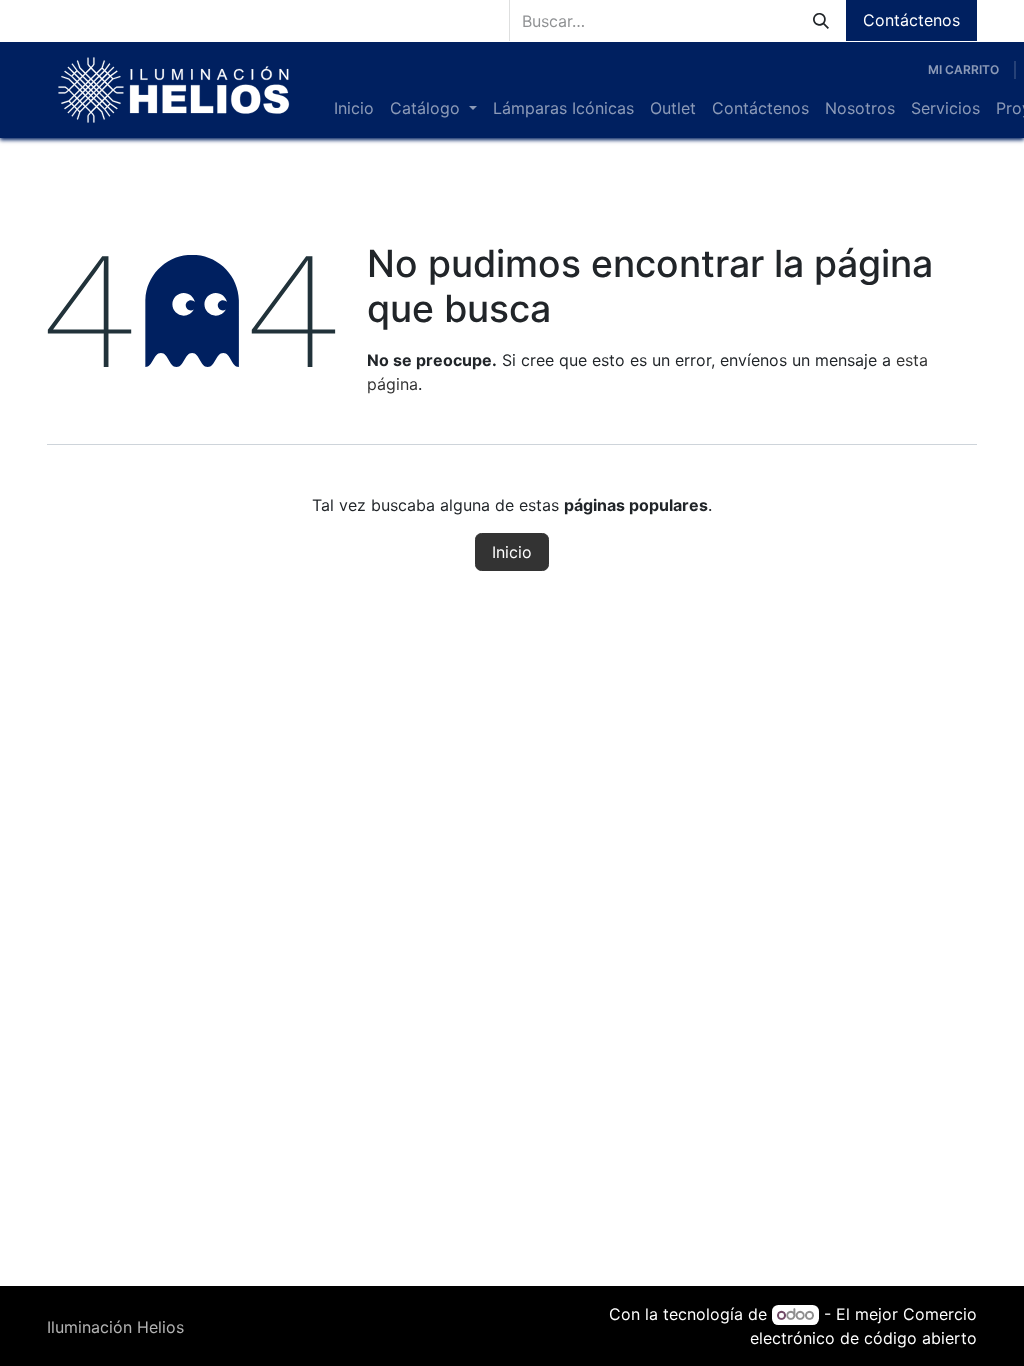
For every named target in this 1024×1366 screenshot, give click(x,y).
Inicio (512, 552)
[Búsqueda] (821, 20)
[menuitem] (354, 108)
